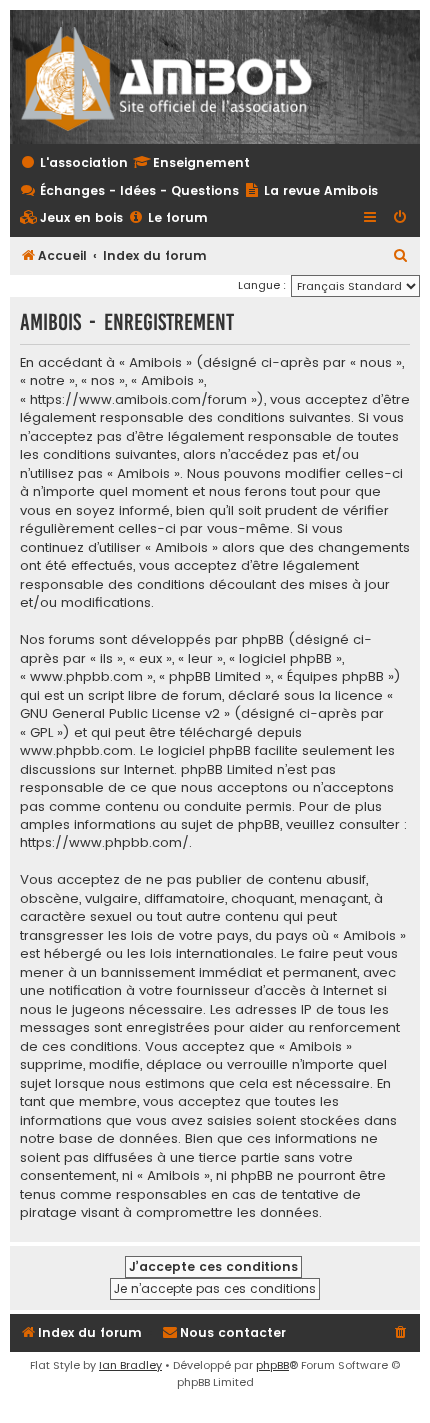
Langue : (262, 285)
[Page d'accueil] (179, 77)
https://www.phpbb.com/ (104, 843)
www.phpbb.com (76, 751)
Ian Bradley (130, 1365)
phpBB (272, 1365)
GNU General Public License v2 (120, 714)
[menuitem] (71, 218)
